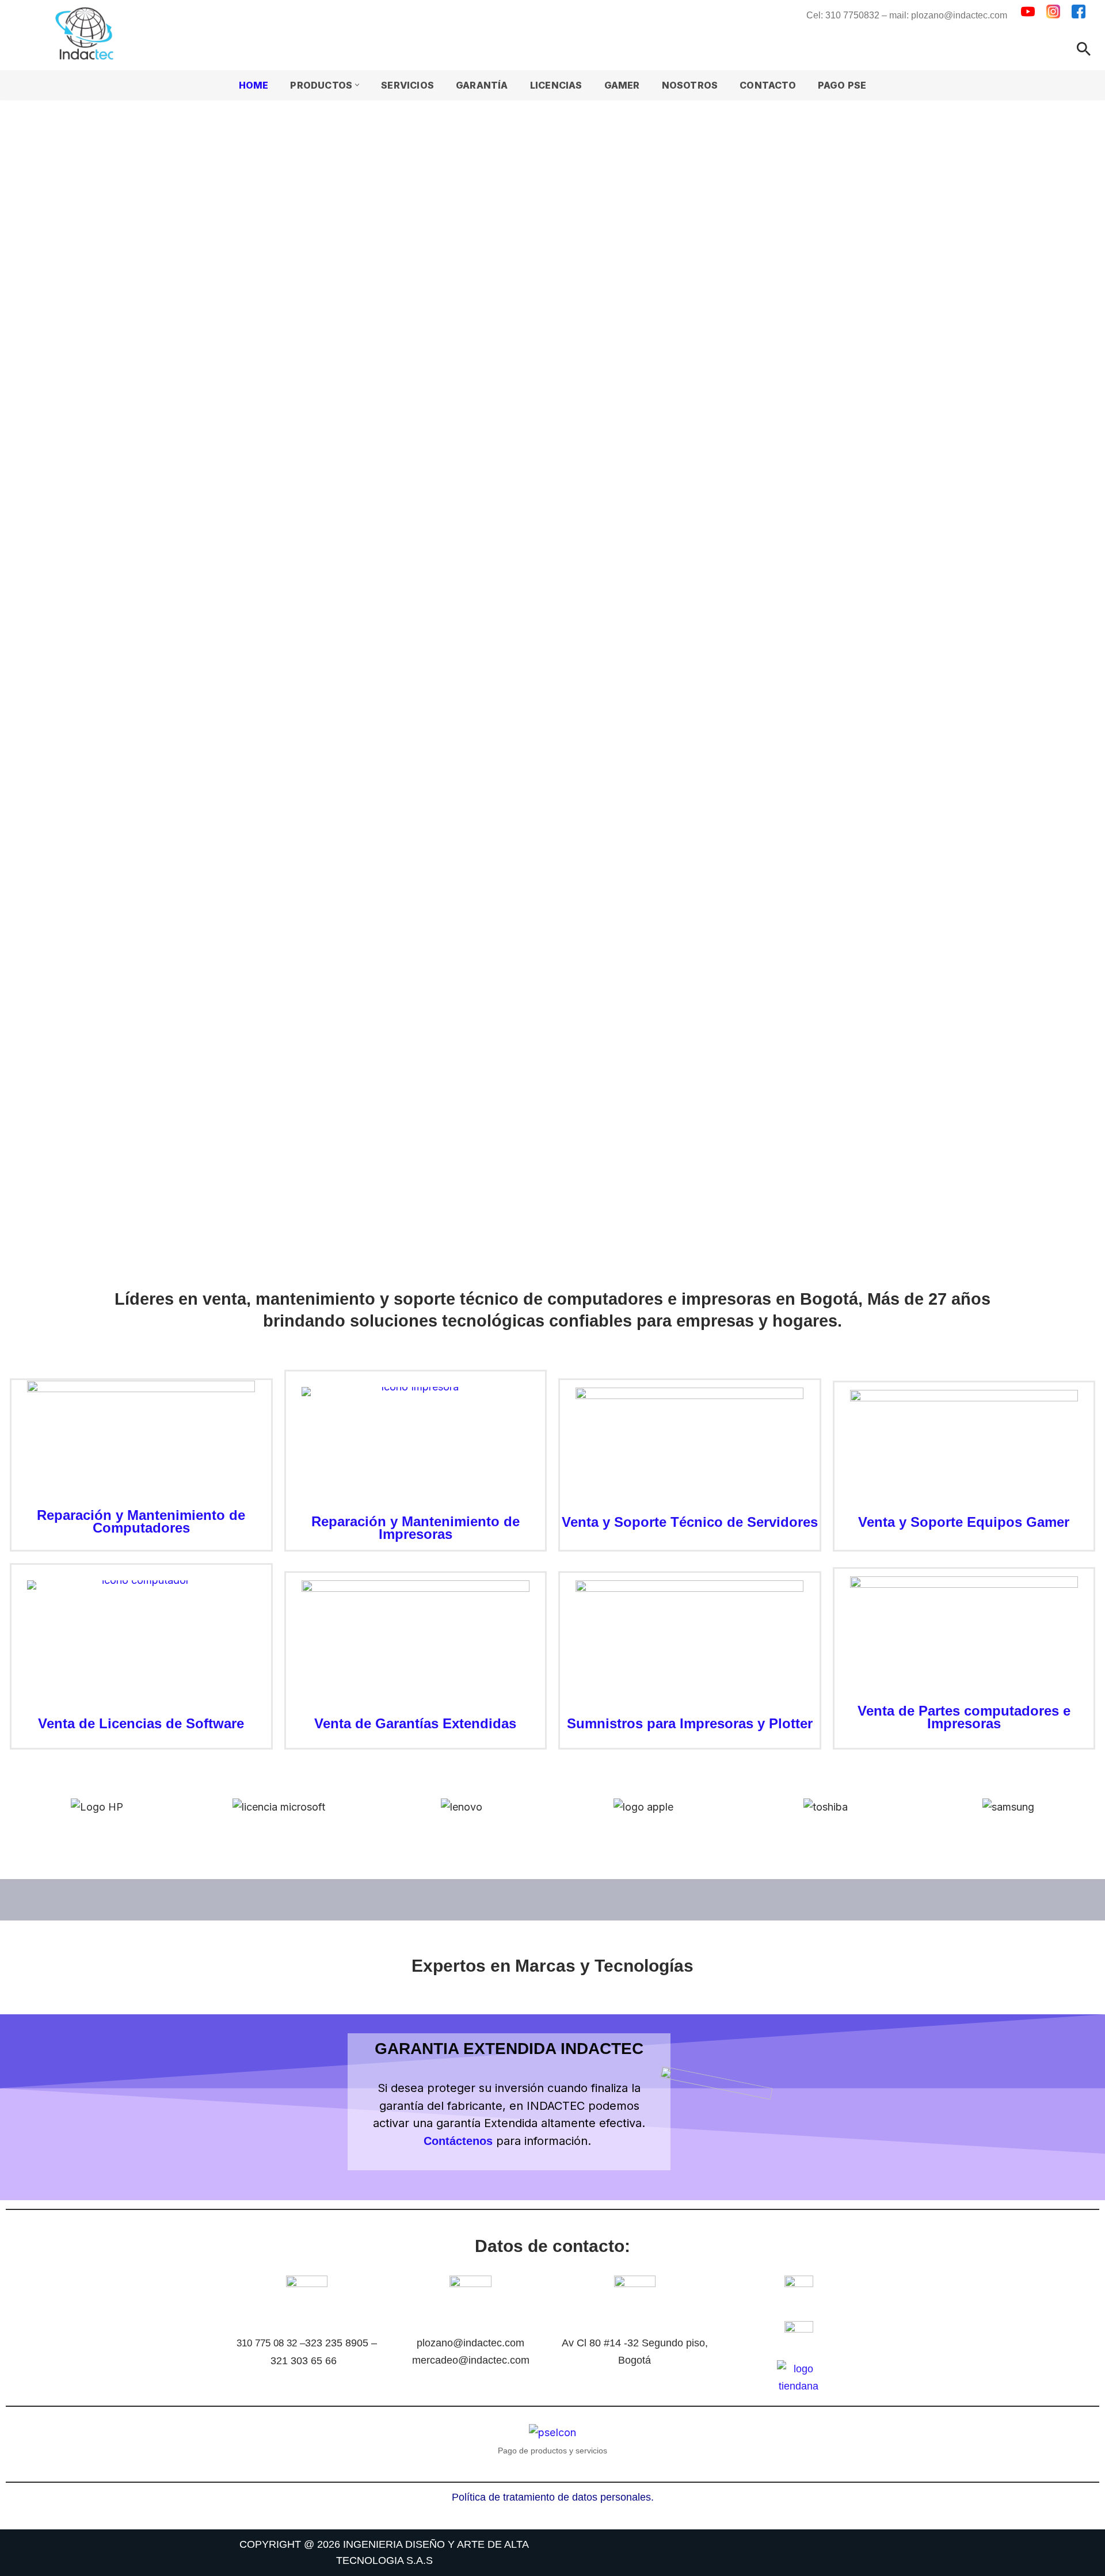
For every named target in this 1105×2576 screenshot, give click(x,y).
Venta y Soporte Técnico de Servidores (690, 1522)
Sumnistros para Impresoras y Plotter (690, 1723)
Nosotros (690, 85)
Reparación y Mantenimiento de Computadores (141, 1521)
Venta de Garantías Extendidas (415, 1723)
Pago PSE (842, 85)
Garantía (482, 85)
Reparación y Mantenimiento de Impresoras (416, 1528)
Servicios (407, 85)
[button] (357, 85)
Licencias (556, 85)
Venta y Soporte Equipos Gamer (964, 1522)
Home (254, 85)
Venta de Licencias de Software (141, 1723)
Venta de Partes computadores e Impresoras (964, 1717)
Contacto (768, 85)
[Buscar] (1084, 49)
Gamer (622, 85)
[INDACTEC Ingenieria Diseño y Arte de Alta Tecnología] (87, 33)
